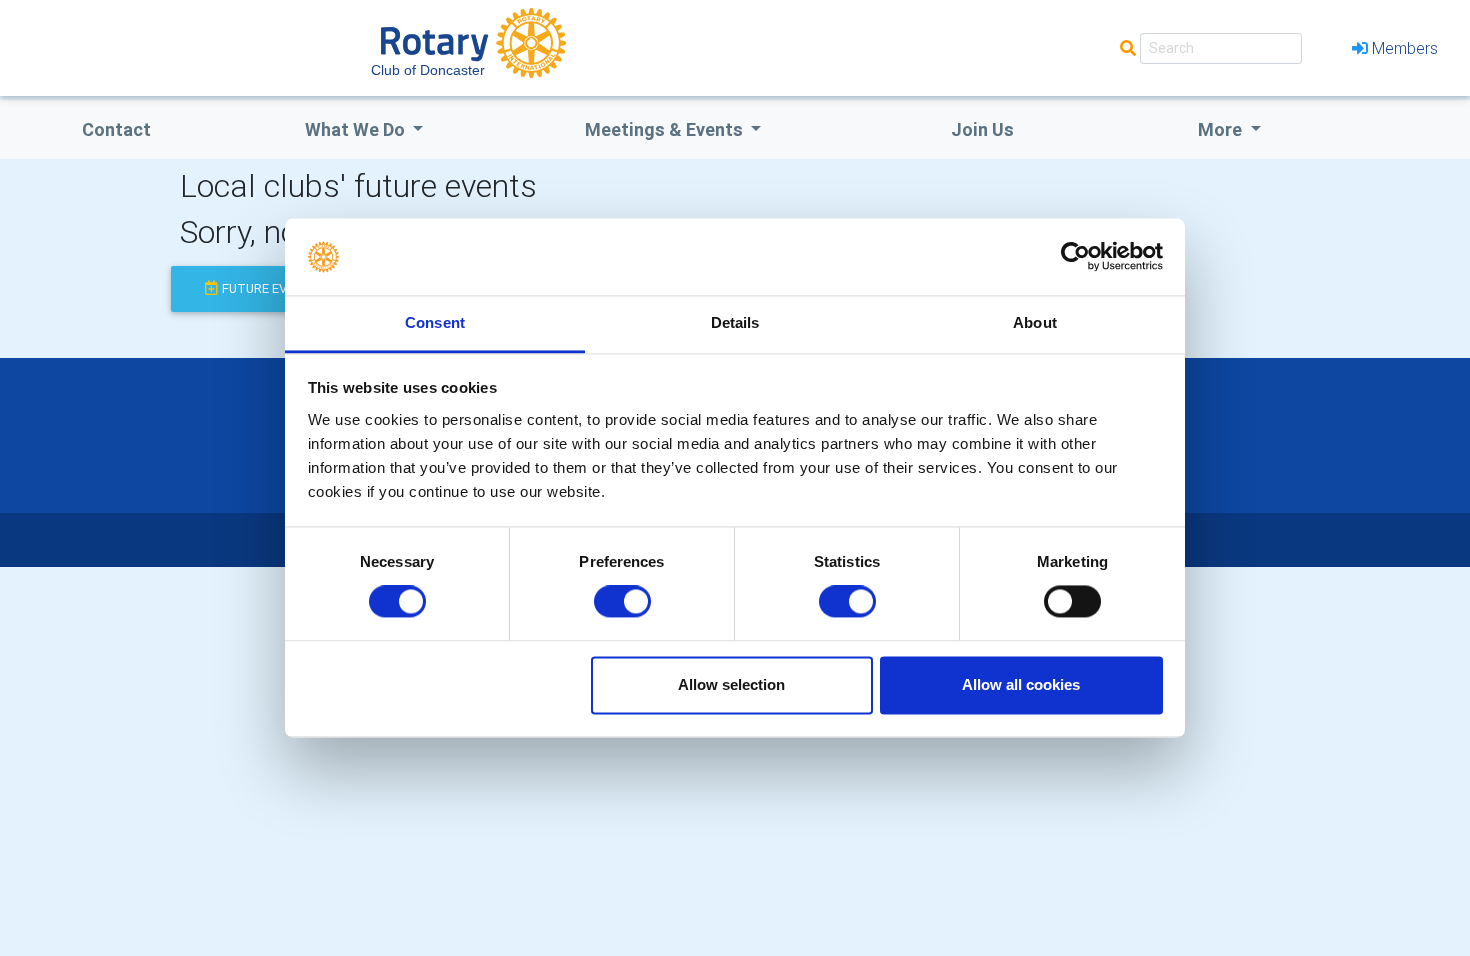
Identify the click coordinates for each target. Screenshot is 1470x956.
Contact (116, 129)
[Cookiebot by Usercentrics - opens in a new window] (1075, 257)
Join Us (982, 129)
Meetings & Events (666, 129)
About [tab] (1035, 322)
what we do (357, 129)
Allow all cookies (1021, 684)
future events (271, 288)
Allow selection (731, 684)
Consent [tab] (435, 322)
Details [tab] (735, 322)
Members (1405, 48)
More (1222, 129)
